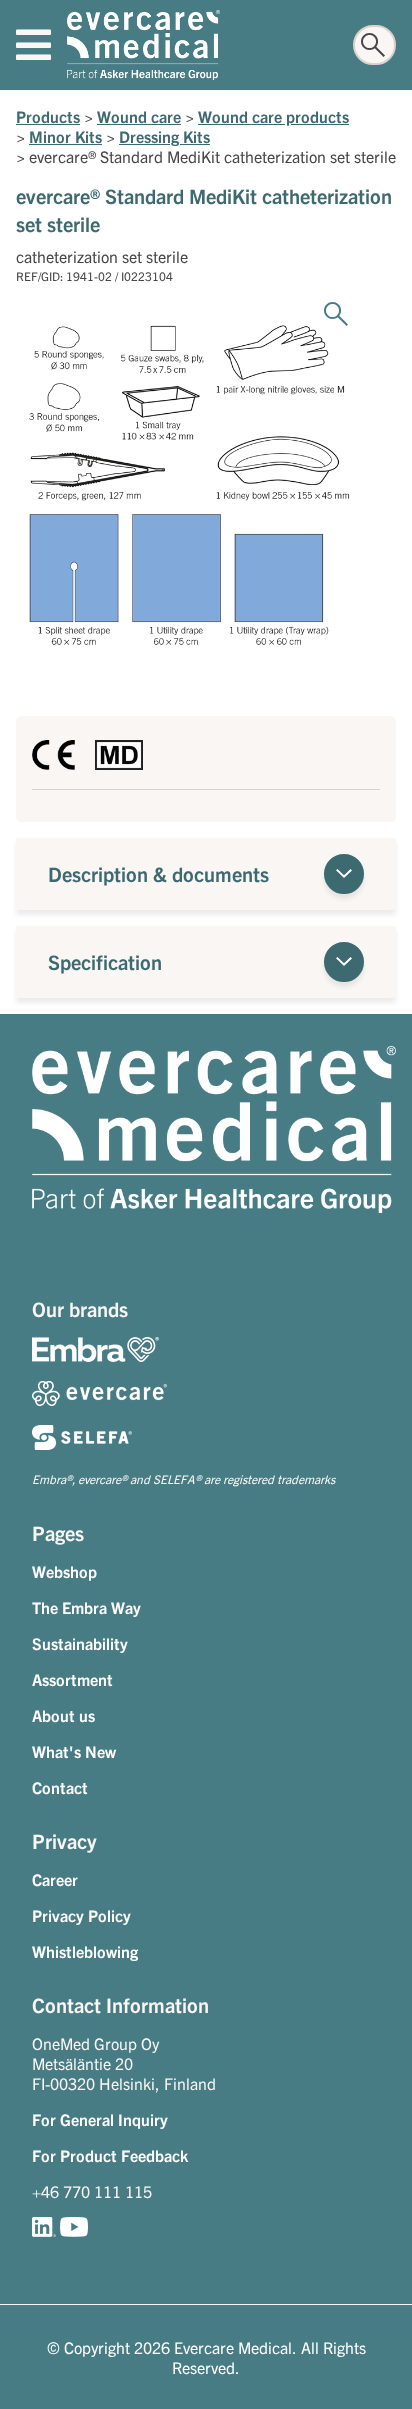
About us (63, 1715)
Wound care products (273, 116)
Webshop (64, 1571)
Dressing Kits (164, 136)
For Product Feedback (110, 2155)
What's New (74, 1751)
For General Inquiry (100, 2119)
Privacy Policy (81, 1915)
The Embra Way (86, 1607)
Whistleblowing (85, 1951)
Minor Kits (65, 136)
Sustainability (80, 1643)
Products (48, 116)
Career (55, 1879)
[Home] (143, 45)
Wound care (139, 116)
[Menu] (33, 45)
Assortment (72, 1679)
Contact (60, 1787)
